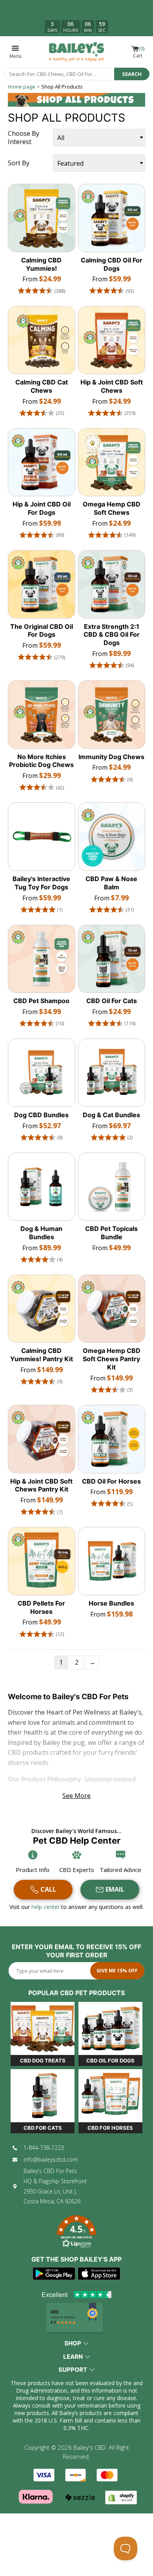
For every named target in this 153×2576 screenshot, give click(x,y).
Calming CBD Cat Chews (42, 386)
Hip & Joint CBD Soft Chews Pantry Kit (41, 1485)
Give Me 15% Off (117, 1971)
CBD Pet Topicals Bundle (111, 1233)
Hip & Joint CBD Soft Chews (112, 386)
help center (46, 1907)
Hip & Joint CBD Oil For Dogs (42, 508)
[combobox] (59, 74)
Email (115, 1889)
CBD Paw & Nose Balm (111, 883)
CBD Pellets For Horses (41, 1607)
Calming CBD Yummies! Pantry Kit (42, 1355)
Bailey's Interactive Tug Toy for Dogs (41, 883)
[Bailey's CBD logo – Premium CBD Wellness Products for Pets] (76, 52)
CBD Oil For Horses (111, 1481)
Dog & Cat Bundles (111, 1115)
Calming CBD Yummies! (41, 264)
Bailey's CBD (89, 2447)
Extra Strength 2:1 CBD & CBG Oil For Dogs (112, 635)
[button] (76, 2233)
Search (132, 74)
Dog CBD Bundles (41, 1115)
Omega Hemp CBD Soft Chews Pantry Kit (112, 1359)
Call (48, 1889)
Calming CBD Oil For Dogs (112, 264)
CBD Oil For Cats (112, 1001)
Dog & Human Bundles (41, 1233)
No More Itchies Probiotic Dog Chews (41, 761)
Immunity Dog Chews (111, 757)
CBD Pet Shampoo (41, 1001)
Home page (22, 87)
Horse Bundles (111, 1603)
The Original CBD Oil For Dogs (42, 631)
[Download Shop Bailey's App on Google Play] (54, 2274)
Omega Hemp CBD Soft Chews (112, 508)
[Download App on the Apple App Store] (99, 2274)
